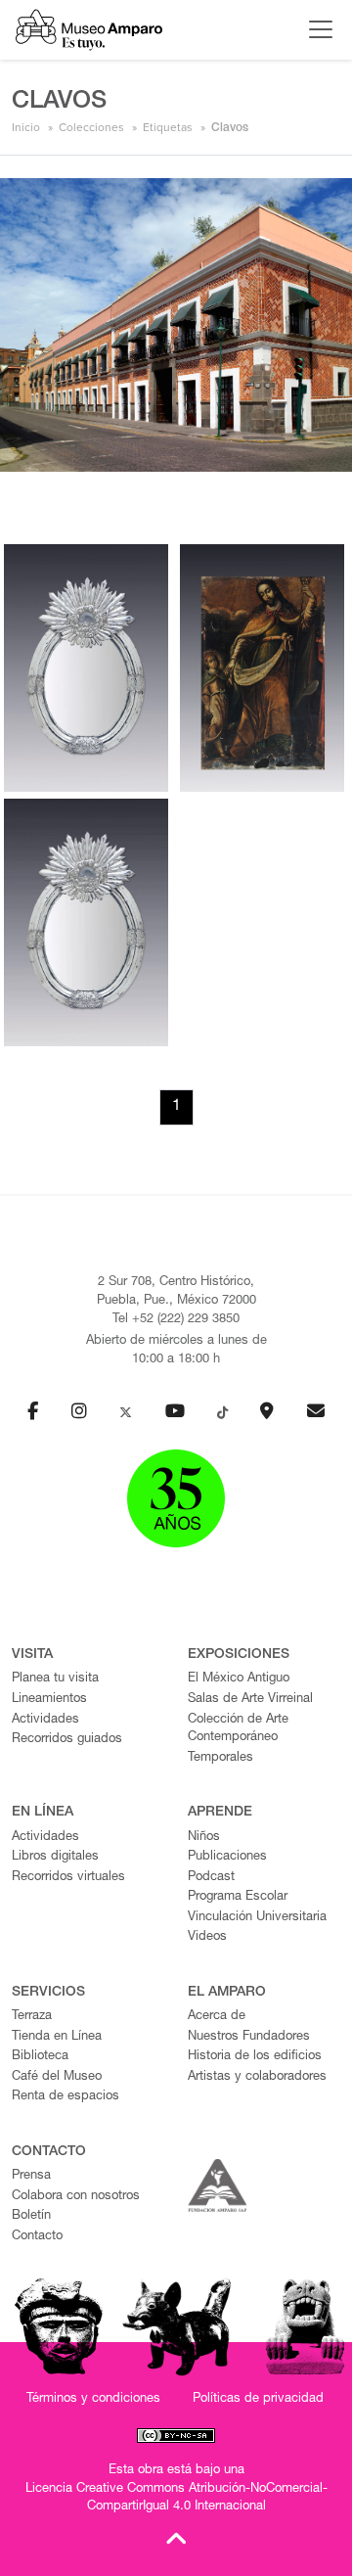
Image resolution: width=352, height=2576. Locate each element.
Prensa (31, 2176)
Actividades (45, 1720)
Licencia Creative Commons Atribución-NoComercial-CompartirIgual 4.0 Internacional (176, 2499)
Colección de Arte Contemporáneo (238, 1729)
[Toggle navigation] (316, 29)
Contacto (37, 2237)
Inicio (26, 127)
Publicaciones (227, 1857)
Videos (207, 1937)
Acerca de (217, 2017)
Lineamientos (49, 1700)
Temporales (220, 1758)
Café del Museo (57, 2077)
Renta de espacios (66, 2097)
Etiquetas (168, 127)
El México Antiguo (239, 1679)
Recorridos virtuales (68, 1878)
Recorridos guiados (67, 1740)
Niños (204, 1838)
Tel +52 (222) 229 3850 (176, 1320)
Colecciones (91, 127)
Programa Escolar (238, 1897)
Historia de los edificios (255, 2057)
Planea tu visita (55, 1679)
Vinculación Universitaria (257, 1918)
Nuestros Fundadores (249, 2037)
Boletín (31, 2216)
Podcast (211, 1878)
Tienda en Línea (57, 2037)
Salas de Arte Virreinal (250, 1700)
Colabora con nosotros (76, 2197)
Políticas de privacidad (258, 2399)
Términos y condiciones (93, 2399)
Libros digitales (55, 1857)
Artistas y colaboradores (257, 2077)
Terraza (32, 2017)
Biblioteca (40, 2057)
